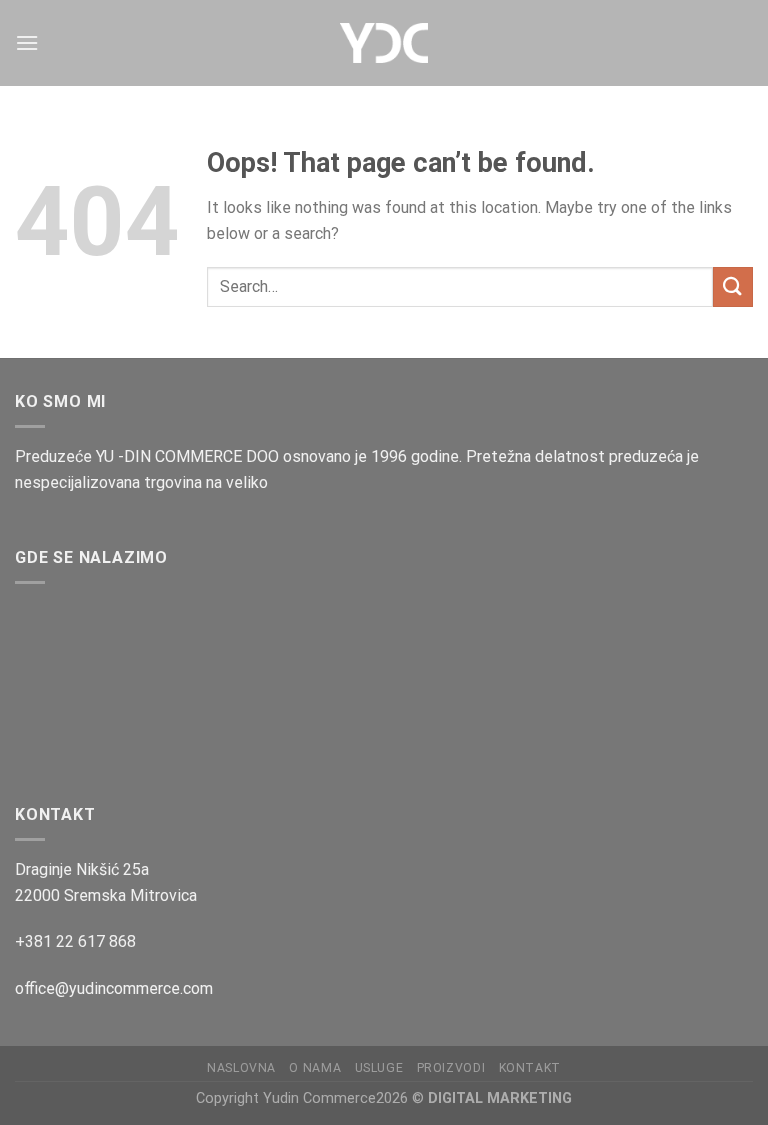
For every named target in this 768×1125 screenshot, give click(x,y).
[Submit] (733, 286)
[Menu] (27, 42)
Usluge (379, 1068)
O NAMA (315, 1068)
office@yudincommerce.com (114, 988)
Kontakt (530, 1068)
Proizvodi (451, 1068)
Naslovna (241, 1068)
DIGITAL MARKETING (500, 1098)
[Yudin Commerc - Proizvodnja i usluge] (384, 43)
